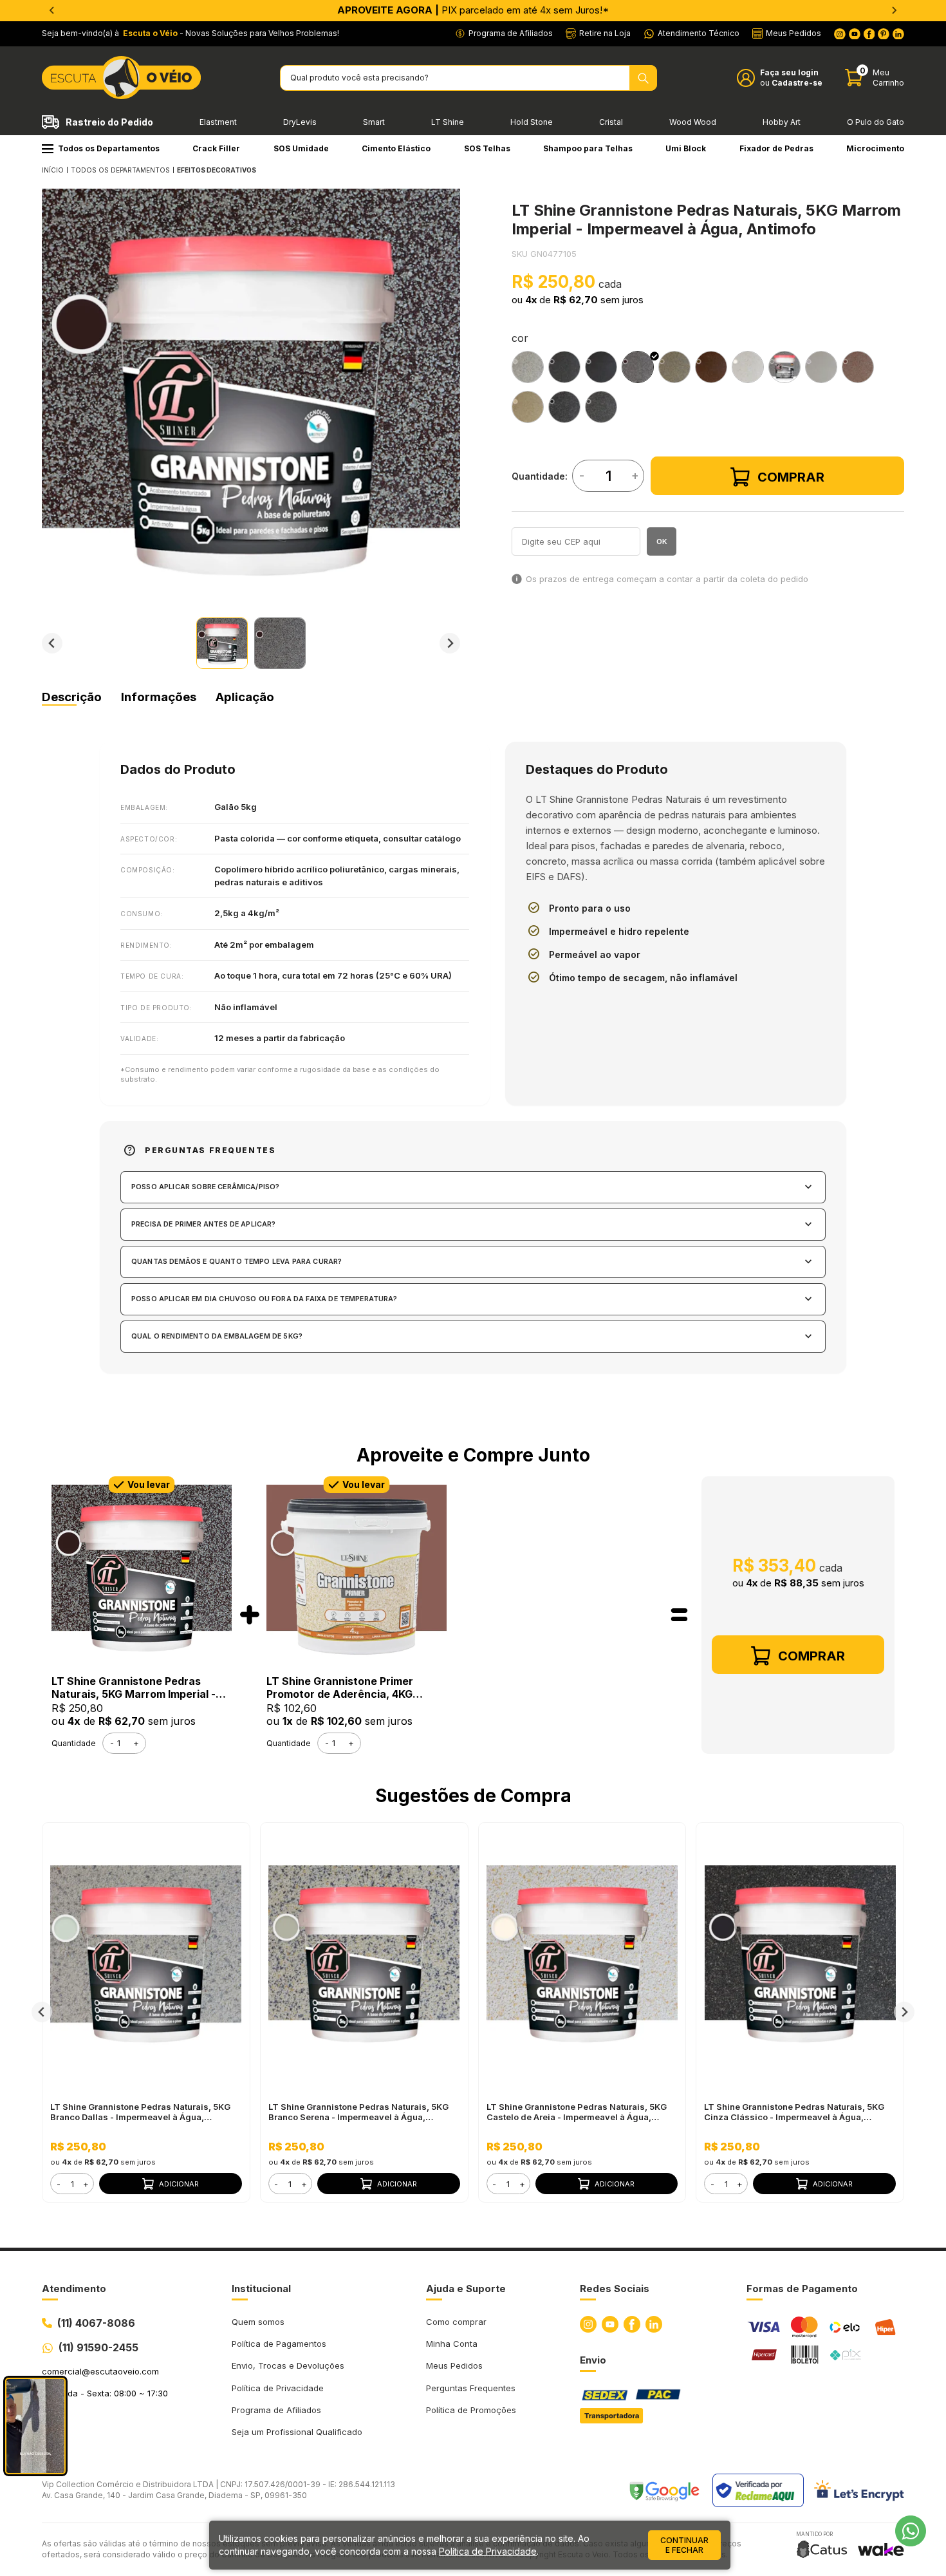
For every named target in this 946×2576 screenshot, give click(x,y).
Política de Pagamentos (279, 2344)
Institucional (261, 2289)
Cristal (611, 122)
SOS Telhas (487, 148)
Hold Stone (532, 122)
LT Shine (448, 122)
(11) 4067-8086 (96, 2323)
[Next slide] (894, 10)
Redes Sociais (615, 2289)
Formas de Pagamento (802, 2289)
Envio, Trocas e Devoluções (288, 2365)
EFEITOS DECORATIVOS (217, 170)
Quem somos (258, 2322)
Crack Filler (216, 148)
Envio (593, 2360)
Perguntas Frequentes (471, 2388)
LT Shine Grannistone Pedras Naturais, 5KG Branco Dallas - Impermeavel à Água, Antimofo (140, 2112)
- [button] (59, 2184)
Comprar (791, 477)
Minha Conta (452, 2344)
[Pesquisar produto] (643, 78)
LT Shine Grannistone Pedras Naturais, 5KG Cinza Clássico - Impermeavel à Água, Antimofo (794, 2112)
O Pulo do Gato (876, 122)
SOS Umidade (301, 148)
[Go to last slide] (52, 10)
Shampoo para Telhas (588, 148)
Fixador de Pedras (776, 148)
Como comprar (456, 2322)
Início (53, 170)
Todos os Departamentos (109, 148)
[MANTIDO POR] (822, 2549)
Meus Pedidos (454, 2365)
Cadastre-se (797, 83)
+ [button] (86, 2184)
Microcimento (875, 148)
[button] (222, 643)
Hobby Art (782, 122)
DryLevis (300, 122)
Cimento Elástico (396, 148)
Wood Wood (693, 122)
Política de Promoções (471, 2410)
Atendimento (74, 2289)
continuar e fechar (684, 2545)
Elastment (218, 122)
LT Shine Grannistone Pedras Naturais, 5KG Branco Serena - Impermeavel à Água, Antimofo (358, 2112)
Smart (374, 122)
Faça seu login (789, 72)
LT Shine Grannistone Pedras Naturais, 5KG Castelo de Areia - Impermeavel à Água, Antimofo (577, 2112)
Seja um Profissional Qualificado (297, 2432)
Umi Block (686, 148)
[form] (72, 2184)
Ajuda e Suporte (466, 2289)
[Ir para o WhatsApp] (911, 2531)
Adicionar (179, 2184)
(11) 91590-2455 (98, 2347)
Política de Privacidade (278, 2388)
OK (662, 541)
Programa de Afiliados (276, 2410)
